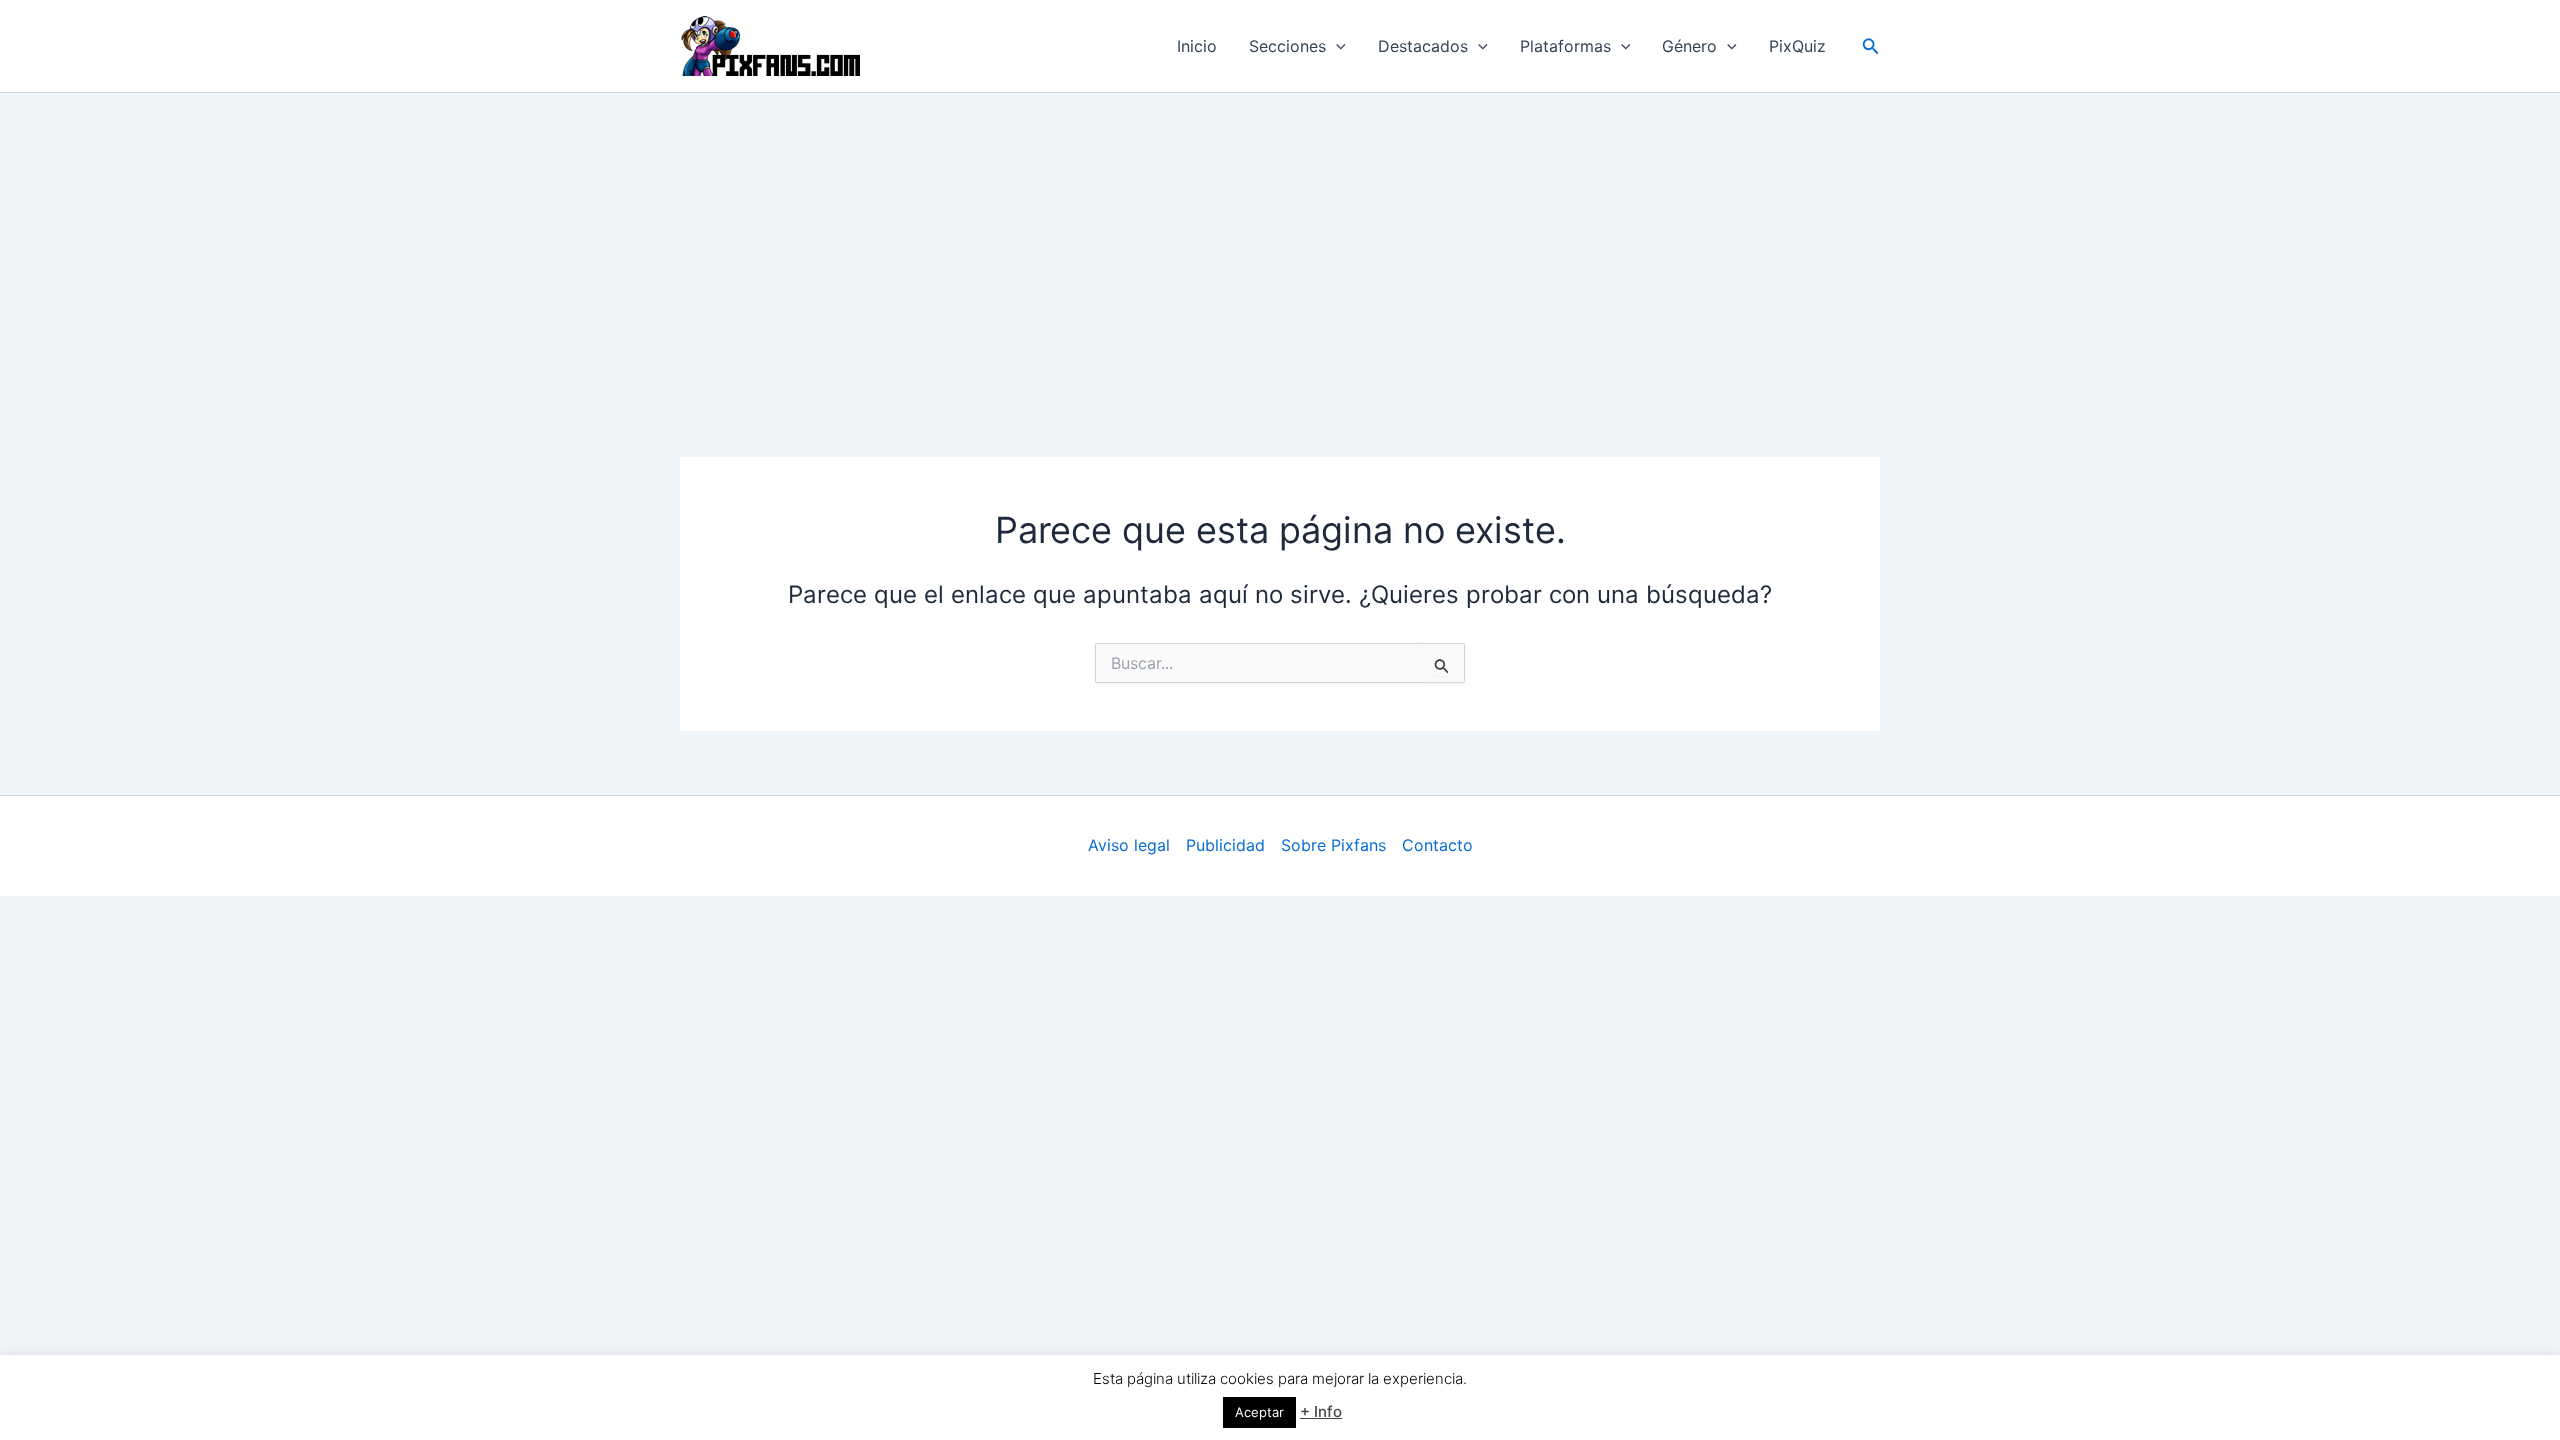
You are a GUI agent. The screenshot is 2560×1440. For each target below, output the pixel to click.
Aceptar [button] (1259, 1412)
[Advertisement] (1280, 243)
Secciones (1287, 46)
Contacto (1437, 845)
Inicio (1197, 46)
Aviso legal (1129, 845)
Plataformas (1565, 46)
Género (1689, 46)
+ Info (1321, 1411)
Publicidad (1225, 845)
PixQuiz (1797, 46)
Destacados (1423, 46)
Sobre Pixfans (1333, 845)
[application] (1336, 46)
